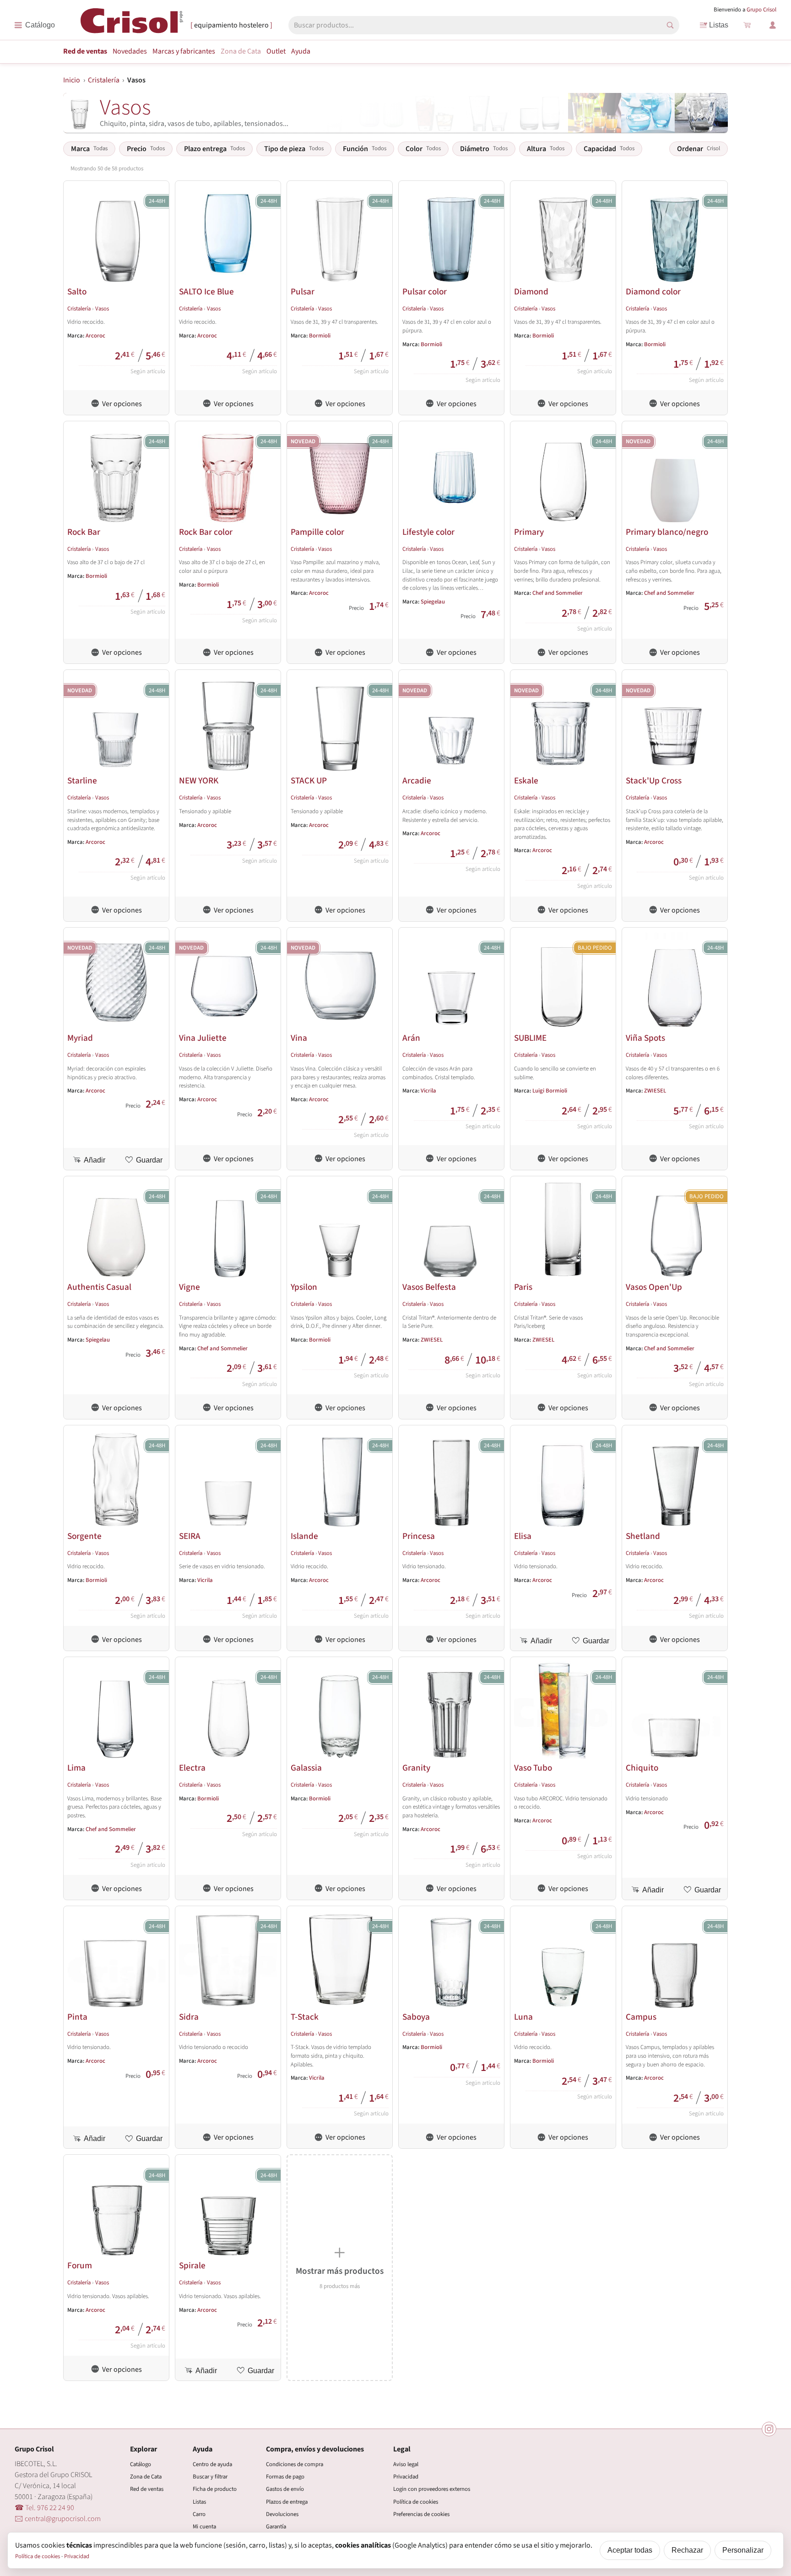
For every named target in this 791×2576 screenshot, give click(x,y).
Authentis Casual (99, 1287)
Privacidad (406, 2477)
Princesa (419, 1536)
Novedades (130, 51)
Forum (80, 2266)
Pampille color (317, 532)
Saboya (416, 2017)
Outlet (276, 51)
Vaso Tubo (533, 1768)
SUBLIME (530, 1038)
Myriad (80, 1038)
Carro (199, 2514)
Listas (719, 25)
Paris (523, 1287)
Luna (523, 2017)
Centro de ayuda (212, 2464)
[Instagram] (769, 2429)
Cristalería (104, 80)
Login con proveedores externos (432, 2489)
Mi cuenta (204, 2527)
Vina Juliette (203, 1038)
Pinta (77, 2017)
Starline (82, 781)
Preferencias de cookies (421, 2514)
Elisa (523, 1536)
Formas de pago (285, 2477)
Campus (641, 2017)
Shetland (643, 1536)
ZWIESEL (655, 1091)
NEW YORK (199, 781)
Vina (299, 1038)
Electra (192, 1768)
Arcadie (417, 781)
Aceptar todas (630, 2550)
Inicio (72, 80)
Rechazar (687, 2550)
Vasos (102, 309)
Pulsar (303, 292)
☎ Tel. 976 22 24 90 (44, 2508)
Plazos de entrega (287, 2502)
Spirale (192, 2266)
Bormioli (320, 336)
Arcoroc (95, 336)
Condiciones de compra (295, 2464)
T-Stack (305, 2017)
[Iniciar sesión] (773, 25)
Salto (77, 292)
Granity (416, 1768)
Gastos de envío (285, 2489)
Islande (304, 1536)
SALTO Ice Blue (206, 292)
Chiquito (642, 1768)
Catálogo (141, 2464)
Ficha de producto (215, 2489)
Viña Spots (645, 1038)
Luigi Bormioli (550, 1091)
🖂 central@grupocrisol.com (58, 2519)
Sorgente (84, 1536)
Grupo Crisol (761, 10)
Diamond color (653, 292)
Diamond (531, 292)
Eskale (526, 781)
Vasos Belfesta (429, 1287)
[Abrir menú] (35, 25)
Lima (76, 1768)
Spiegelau (433, 602)
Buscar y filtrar (210, 2477)
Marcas (184, 51)
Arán (411, 1038)
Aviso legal (406, 2464)
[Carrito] (747, 25)
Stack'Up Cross (654, 781)
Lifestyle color (428, 532)
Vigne (190, 1287)
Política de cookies (416, 2502)
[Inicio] (132, 24)
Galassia (306, 1768)
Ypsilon (304, 1287)
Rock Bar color (206, 532)
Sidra (189, 2017)
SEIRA (190, 1536)
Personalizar (743, 2550)
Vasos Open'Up (654, 1287)
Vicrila (428, 1091)
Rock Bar (84, 532)
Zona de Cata (241, 51)
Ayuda (301, 51)
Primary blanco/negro (667, 532)
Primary (529, 532)
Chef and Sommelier (558, 593)
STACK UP (309, 781)
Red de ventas (85, 51)
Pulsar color (425, 292)
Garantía (276, 2527)
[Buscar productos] (670, 25)
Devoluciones (282, 2514)
